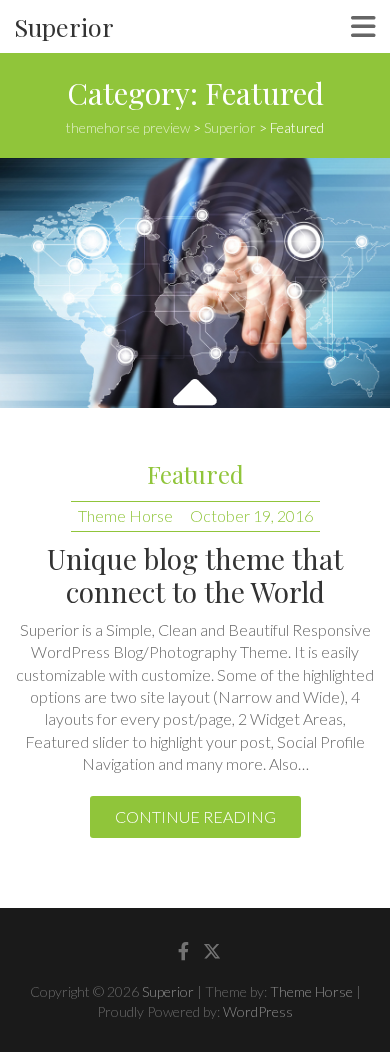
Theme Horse (125, 515)
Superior (64, 26)
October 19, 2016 (251, 515)
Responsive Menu (363, 27)
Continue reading (195, 816)
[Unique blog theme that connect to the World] (195, 283)
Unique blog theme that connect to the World (195, 575)
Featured (195, 474)
